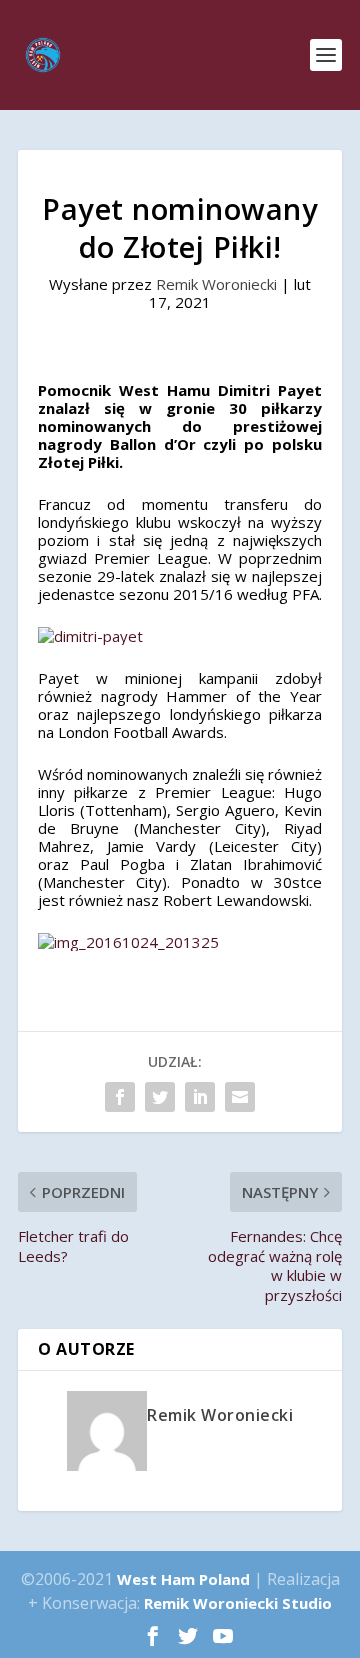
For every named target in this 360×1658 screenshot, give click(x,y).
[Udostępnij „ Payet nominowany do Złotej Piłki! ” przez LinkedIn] (200, 1097)
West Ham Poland (183, 1579)
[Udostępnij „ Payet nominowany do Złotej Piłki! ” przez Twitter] (160, 1097)
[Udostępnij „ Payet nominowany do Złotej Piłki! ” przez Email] (240, 1097)
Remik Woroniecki (216, 284)
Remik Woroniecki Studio (238, 1603)
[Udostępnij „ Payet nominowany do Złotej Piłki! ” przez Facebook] (120, 1097)
